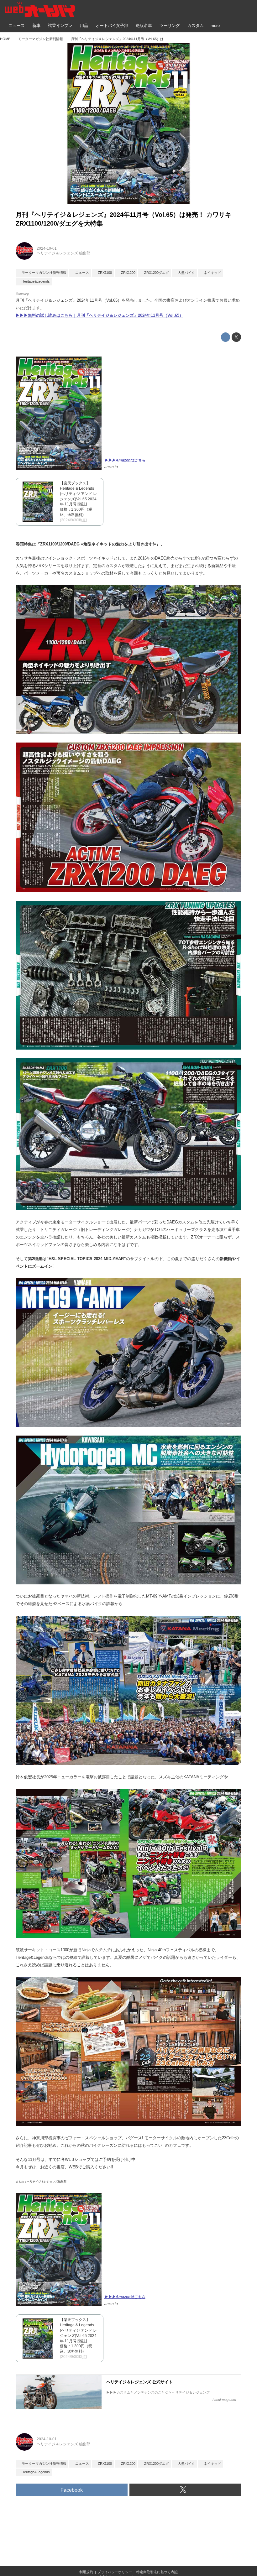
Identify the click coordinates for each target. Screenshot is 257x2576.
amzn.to (111, 467)
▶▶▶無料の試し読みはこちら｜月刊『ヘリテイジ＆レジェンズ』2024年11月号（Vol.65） (100, 315)
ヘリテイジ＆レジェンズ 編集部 (63, 253)
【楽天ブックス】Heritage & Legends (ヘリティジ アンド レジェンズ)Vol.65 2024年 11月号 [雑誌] (78, 494)
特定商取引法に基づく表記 (157, 2572)
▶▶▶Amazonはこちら (125, 460)
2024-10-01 (47, 248)
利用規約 (86, 2572)
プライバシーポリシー (115, 2572)
